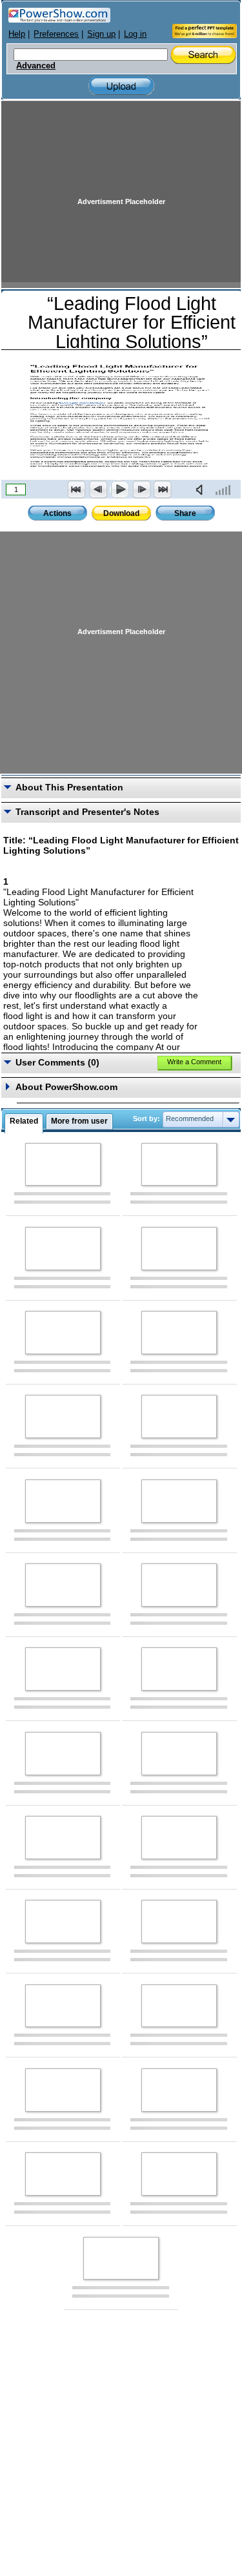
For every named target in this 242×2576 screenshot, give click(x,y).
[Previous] (98, 489)
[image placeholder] (63, 1165)
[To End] (163, 489)
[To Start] (77, 489)
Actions (57, 513)
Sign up (101, 34)
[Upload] (121, 86)
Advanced (36, 66)
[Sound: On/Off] (202, 489)
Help (17, 34)
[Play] (119, 489)
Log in (135, 34)
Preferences (56, 34)
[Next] (141, 489)
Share (185, 513)
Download (121, 513)
